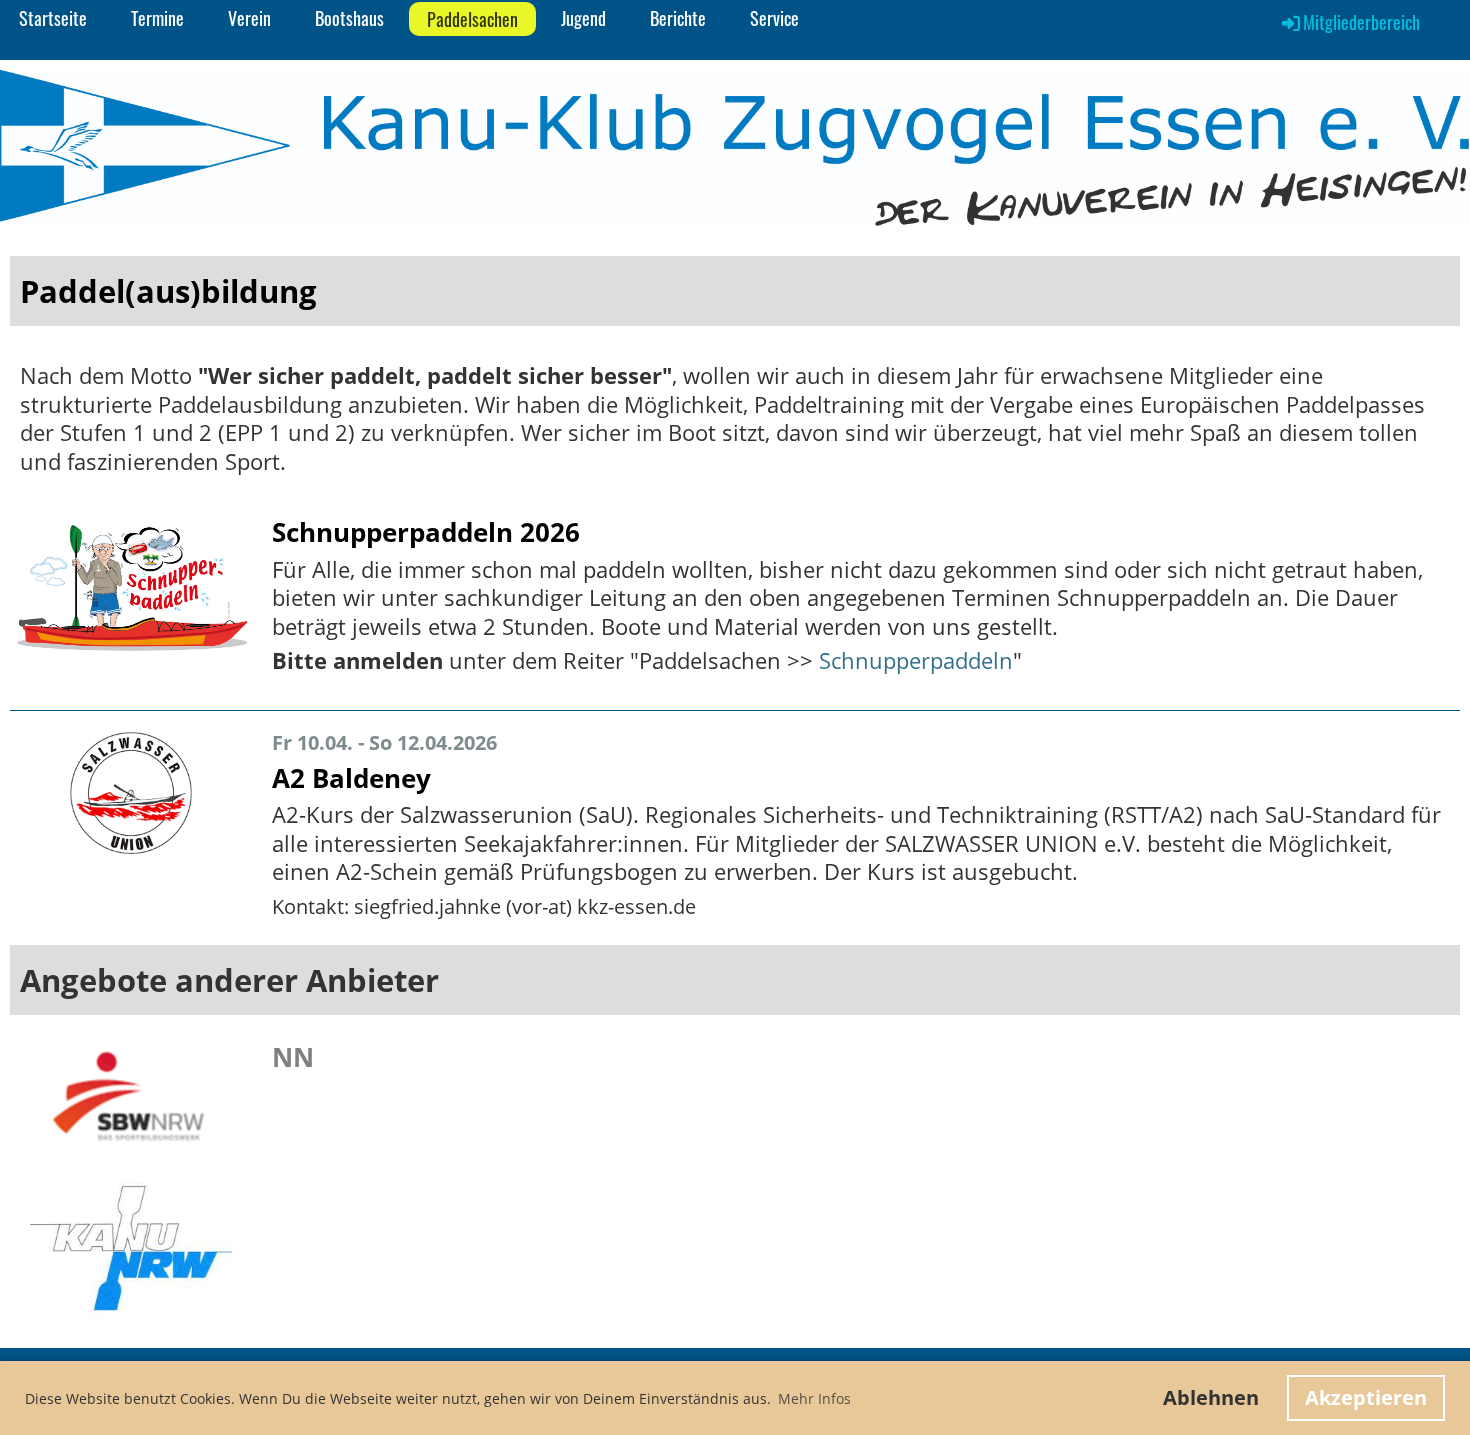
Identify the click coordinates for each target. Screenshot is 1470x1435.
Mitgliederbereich (1361, 22)
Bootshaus (349, 18)
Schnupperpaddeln (916, 660)
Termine (157, 18)
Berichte (678, 18)
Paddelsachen (472, 19)
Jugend (583, 18)
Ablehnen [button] (1211, 1397)
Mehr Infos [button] (814, 1398)
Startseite (53, 18)
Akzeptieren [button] (1366, 1397)
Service (774, 18)
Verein (249, 18)
